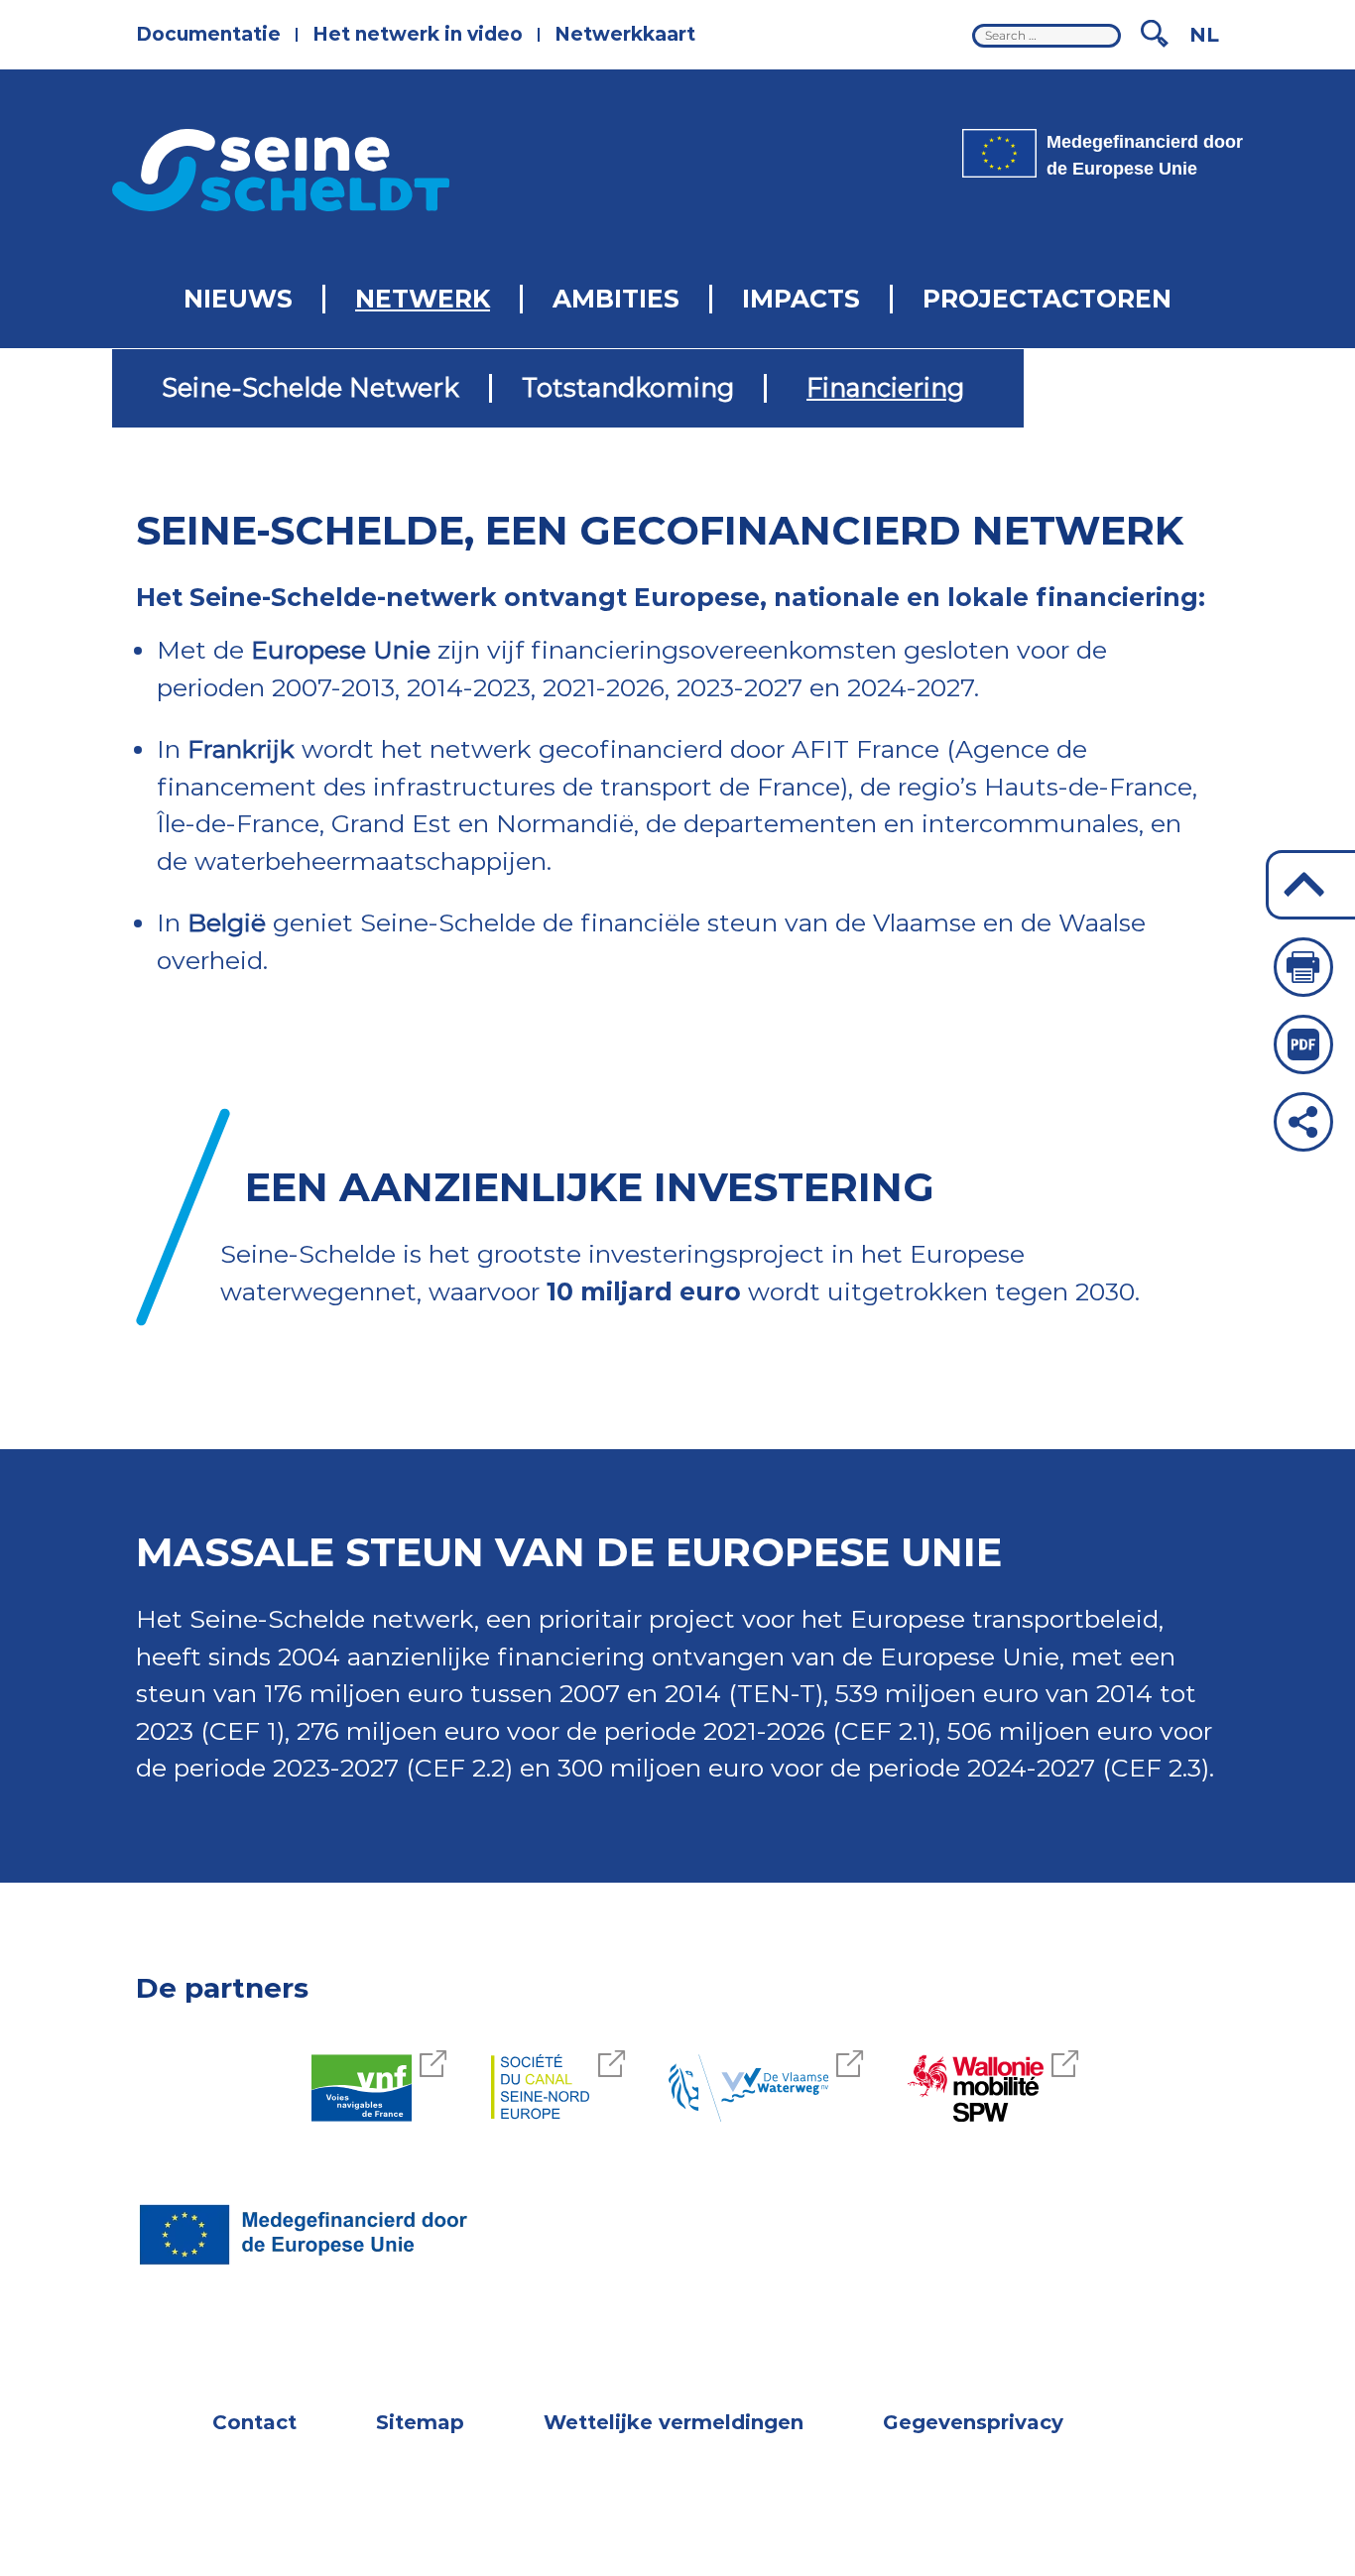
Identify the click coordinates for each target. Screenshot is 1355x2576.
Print (1303, 967)
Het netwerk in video (418, 34)
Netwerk (423, 299)
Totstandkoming (628, 387)
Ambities (616, 299)
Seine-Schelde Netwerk (310, 387)
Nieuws (238, 299)
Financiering (885, 387)
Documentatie (208, 34)
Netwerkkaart (625, 34)
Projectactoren (1047, 299)
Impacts (801, 299)
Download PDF (1303, 1044)
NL (1204, 35)
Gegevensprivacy (973, 2422)
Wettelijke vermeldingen (674, 2422)
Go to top (1310, 885)
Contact (254, 2422)
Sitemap (420, 2422)
